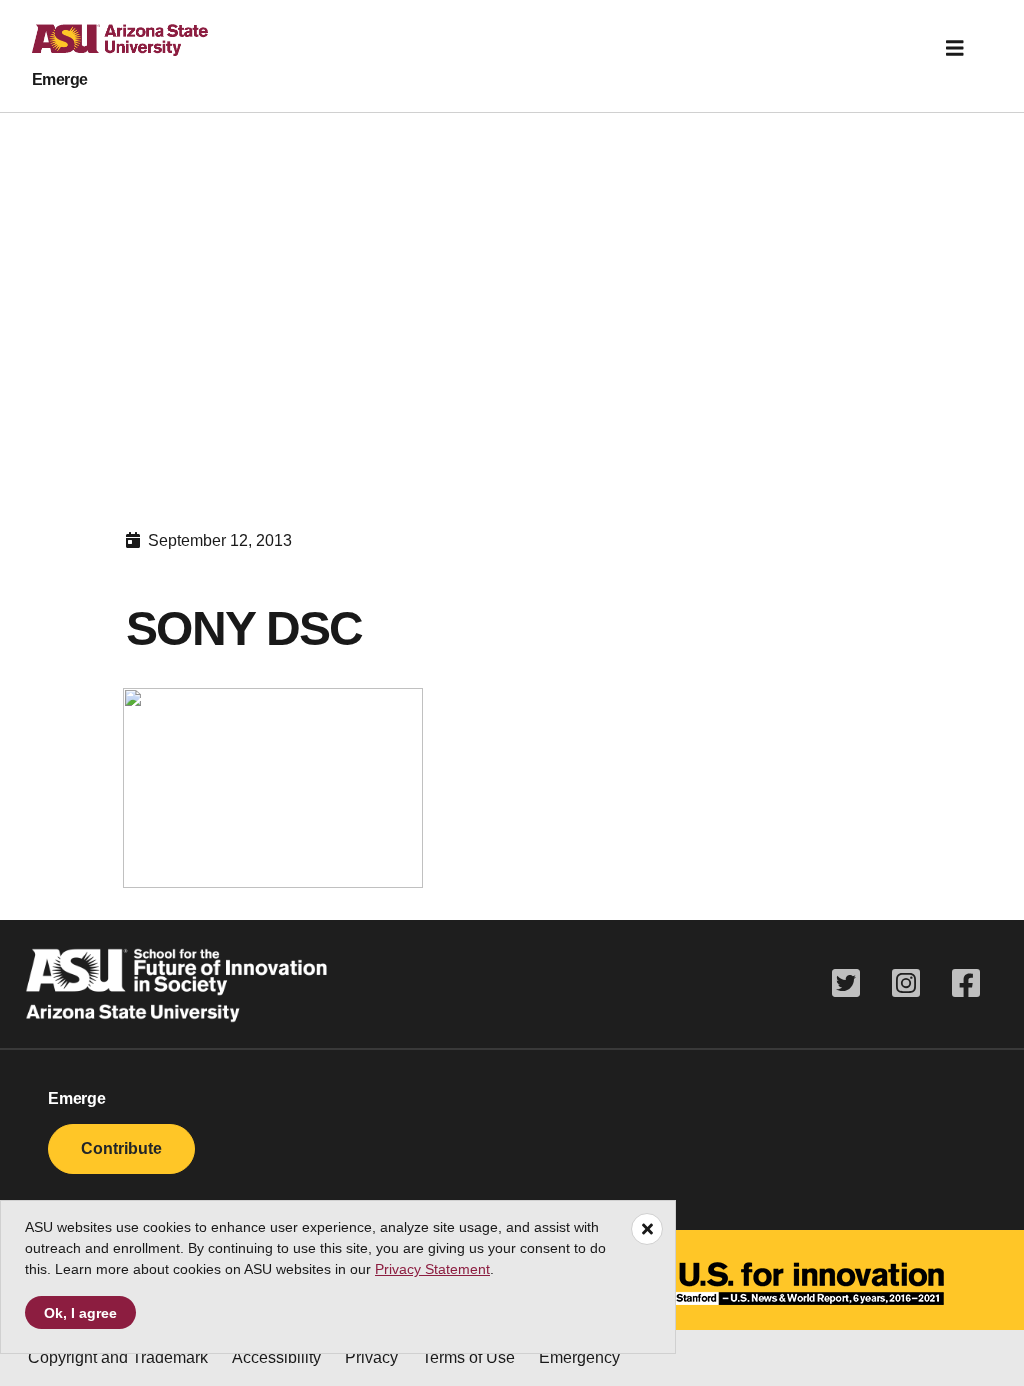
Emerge (60, 79)
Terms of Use (468, 1357)
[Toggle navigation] (955, 48)
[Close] (647, 1229)
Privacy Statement (432, 1269)
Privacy (371, 1357)
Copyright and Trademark (118, 1357)
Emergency (579, 1357)
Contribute (121, 1148)
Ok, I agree (80, 1313)
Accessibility (276, 1357)
